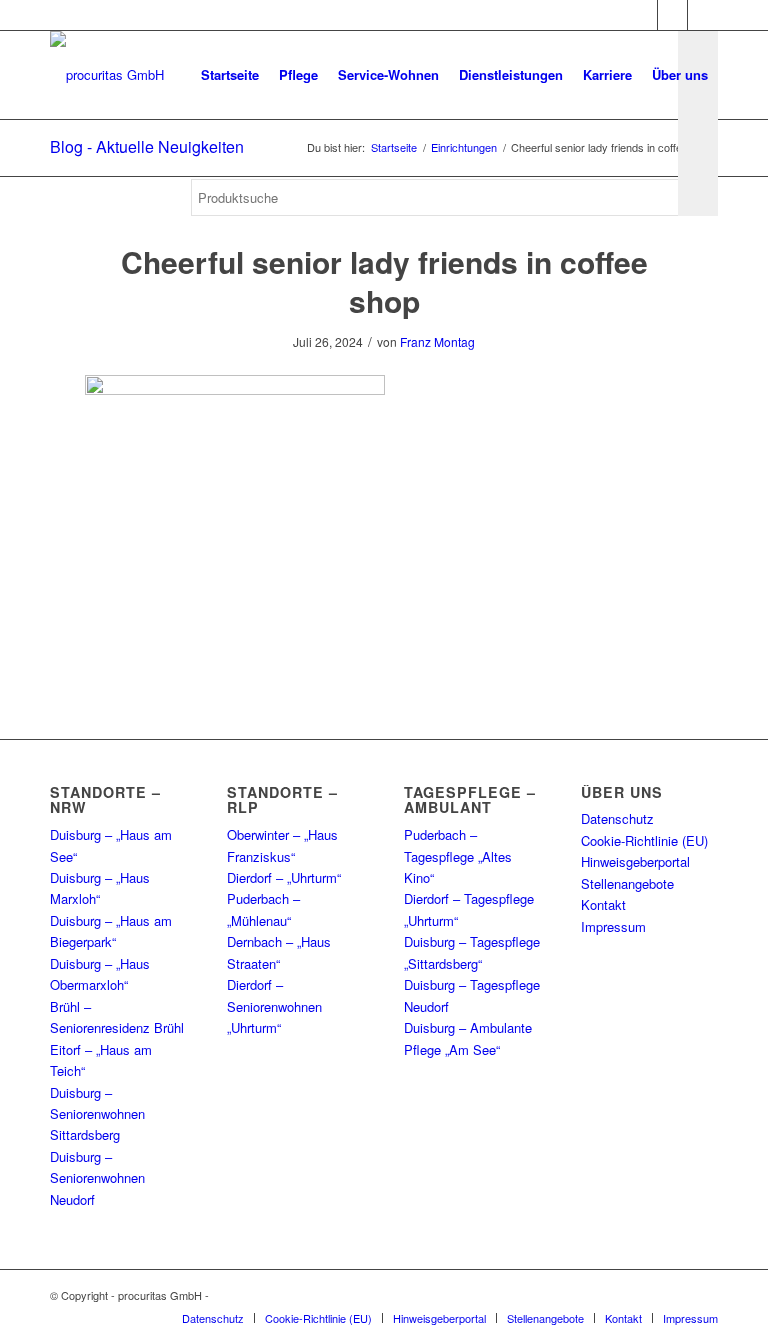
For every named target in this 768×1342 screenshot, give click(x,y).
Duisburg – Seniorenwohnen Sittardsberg (97, 1114)
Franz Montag (437, 341)
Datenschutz (617, 818)
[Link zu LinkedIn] (703, 15)
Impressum (613, 926)
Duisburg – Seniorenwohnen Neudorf (97, 1178)
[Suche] (207, 280)
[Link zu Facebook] (642, 15)
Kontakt (603, 904)
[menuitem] (230, 75)
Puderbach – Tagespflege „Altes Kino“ (458, 856)
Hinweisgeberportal (635, 861)
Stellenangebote (627, 883)
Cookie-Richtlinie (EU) (644, 840)
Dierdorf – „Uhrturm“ (284, 877)
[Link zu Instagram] (672, 15)
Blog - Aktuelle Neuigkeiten (147, 146)
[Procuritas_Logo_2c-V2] (107, 75)
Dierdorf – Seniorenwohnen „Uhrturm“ (274, 1006)
